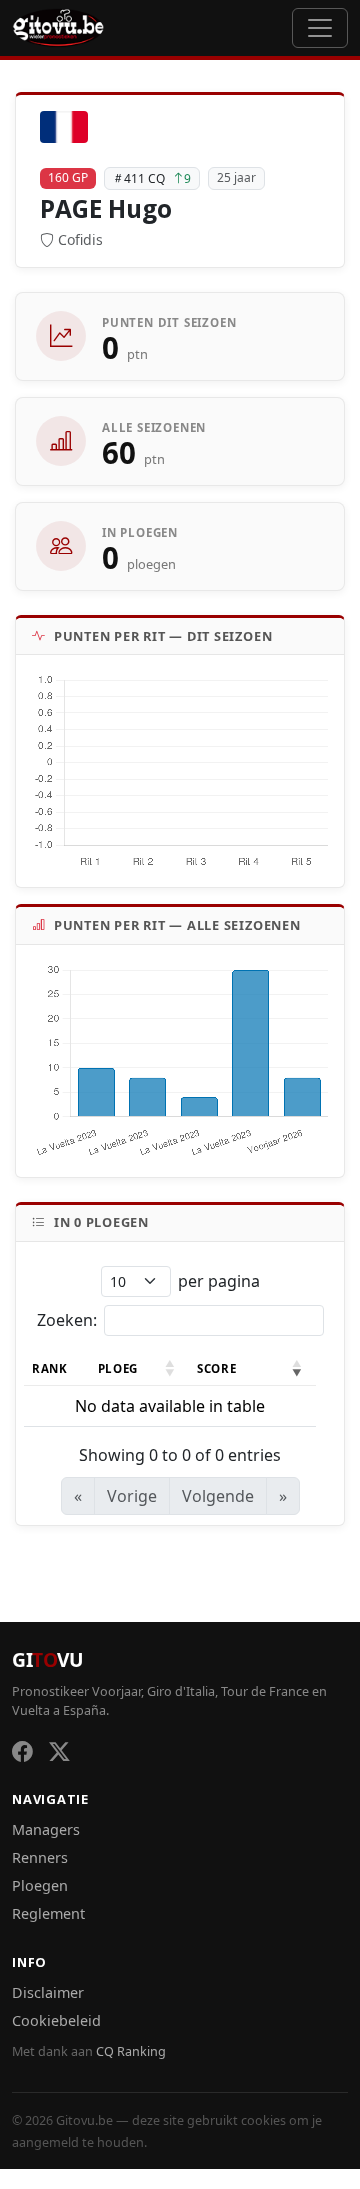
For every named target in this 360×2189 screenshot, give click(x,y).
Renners (40, 1857)
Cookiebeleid (56, 2020)
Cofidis (80, 239)
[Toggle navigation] (320, 28)
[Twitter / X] (59, 1752)
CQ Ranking (131, 2051)
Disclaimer (48, 1992)
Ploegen (40, 1885)
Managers (46, 1829)
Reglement (48, 1913)
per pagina (219, 1281)
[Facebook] (22, 1752)
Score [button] (216, 1368)
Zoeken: (67, 1320)
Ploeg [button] (118, 1368)
